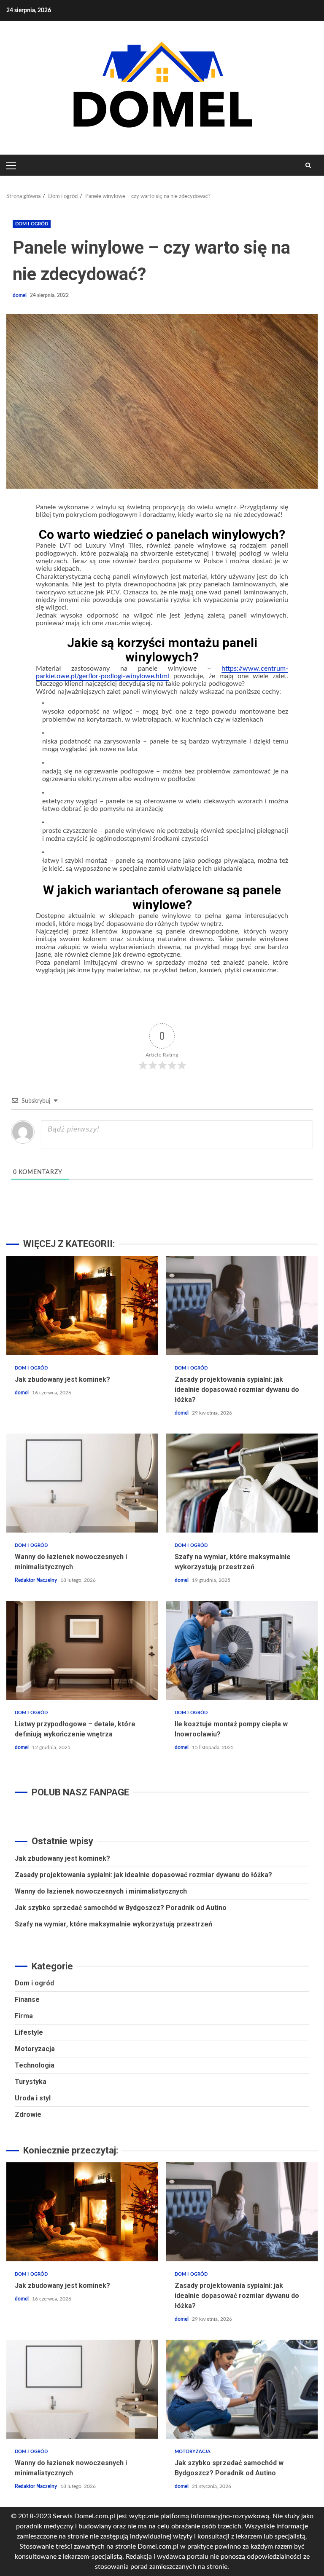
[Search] (308, 165)
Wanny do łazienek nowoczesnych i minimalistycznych (82, 1483)
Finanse (27, 2000)
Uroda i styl (33, 2098)
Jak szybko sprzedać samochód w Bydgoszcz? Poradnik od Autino (121, 1908)
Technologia (35, 2065)
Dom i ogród (32, 224)
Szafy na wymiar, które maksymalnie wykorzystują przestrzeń (242, 1483)
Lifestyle (29, 2032)
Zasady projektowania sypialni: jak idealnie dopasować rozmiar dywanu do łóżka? (242, 1306)
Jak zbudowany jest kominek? (82, 1306)
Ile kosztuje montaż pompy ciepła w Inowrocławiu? (242, 1650)
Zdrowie (28, 2115)
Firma (24, 2016)
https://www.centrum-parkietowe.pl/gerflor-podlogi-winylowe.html (162, 672)
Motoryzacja (35, 2049)
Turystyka (31, 2082)
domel (20, 295)
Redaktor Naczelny (36, 1580)
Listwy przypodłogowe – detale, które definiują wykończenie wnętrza (82, 1650)
